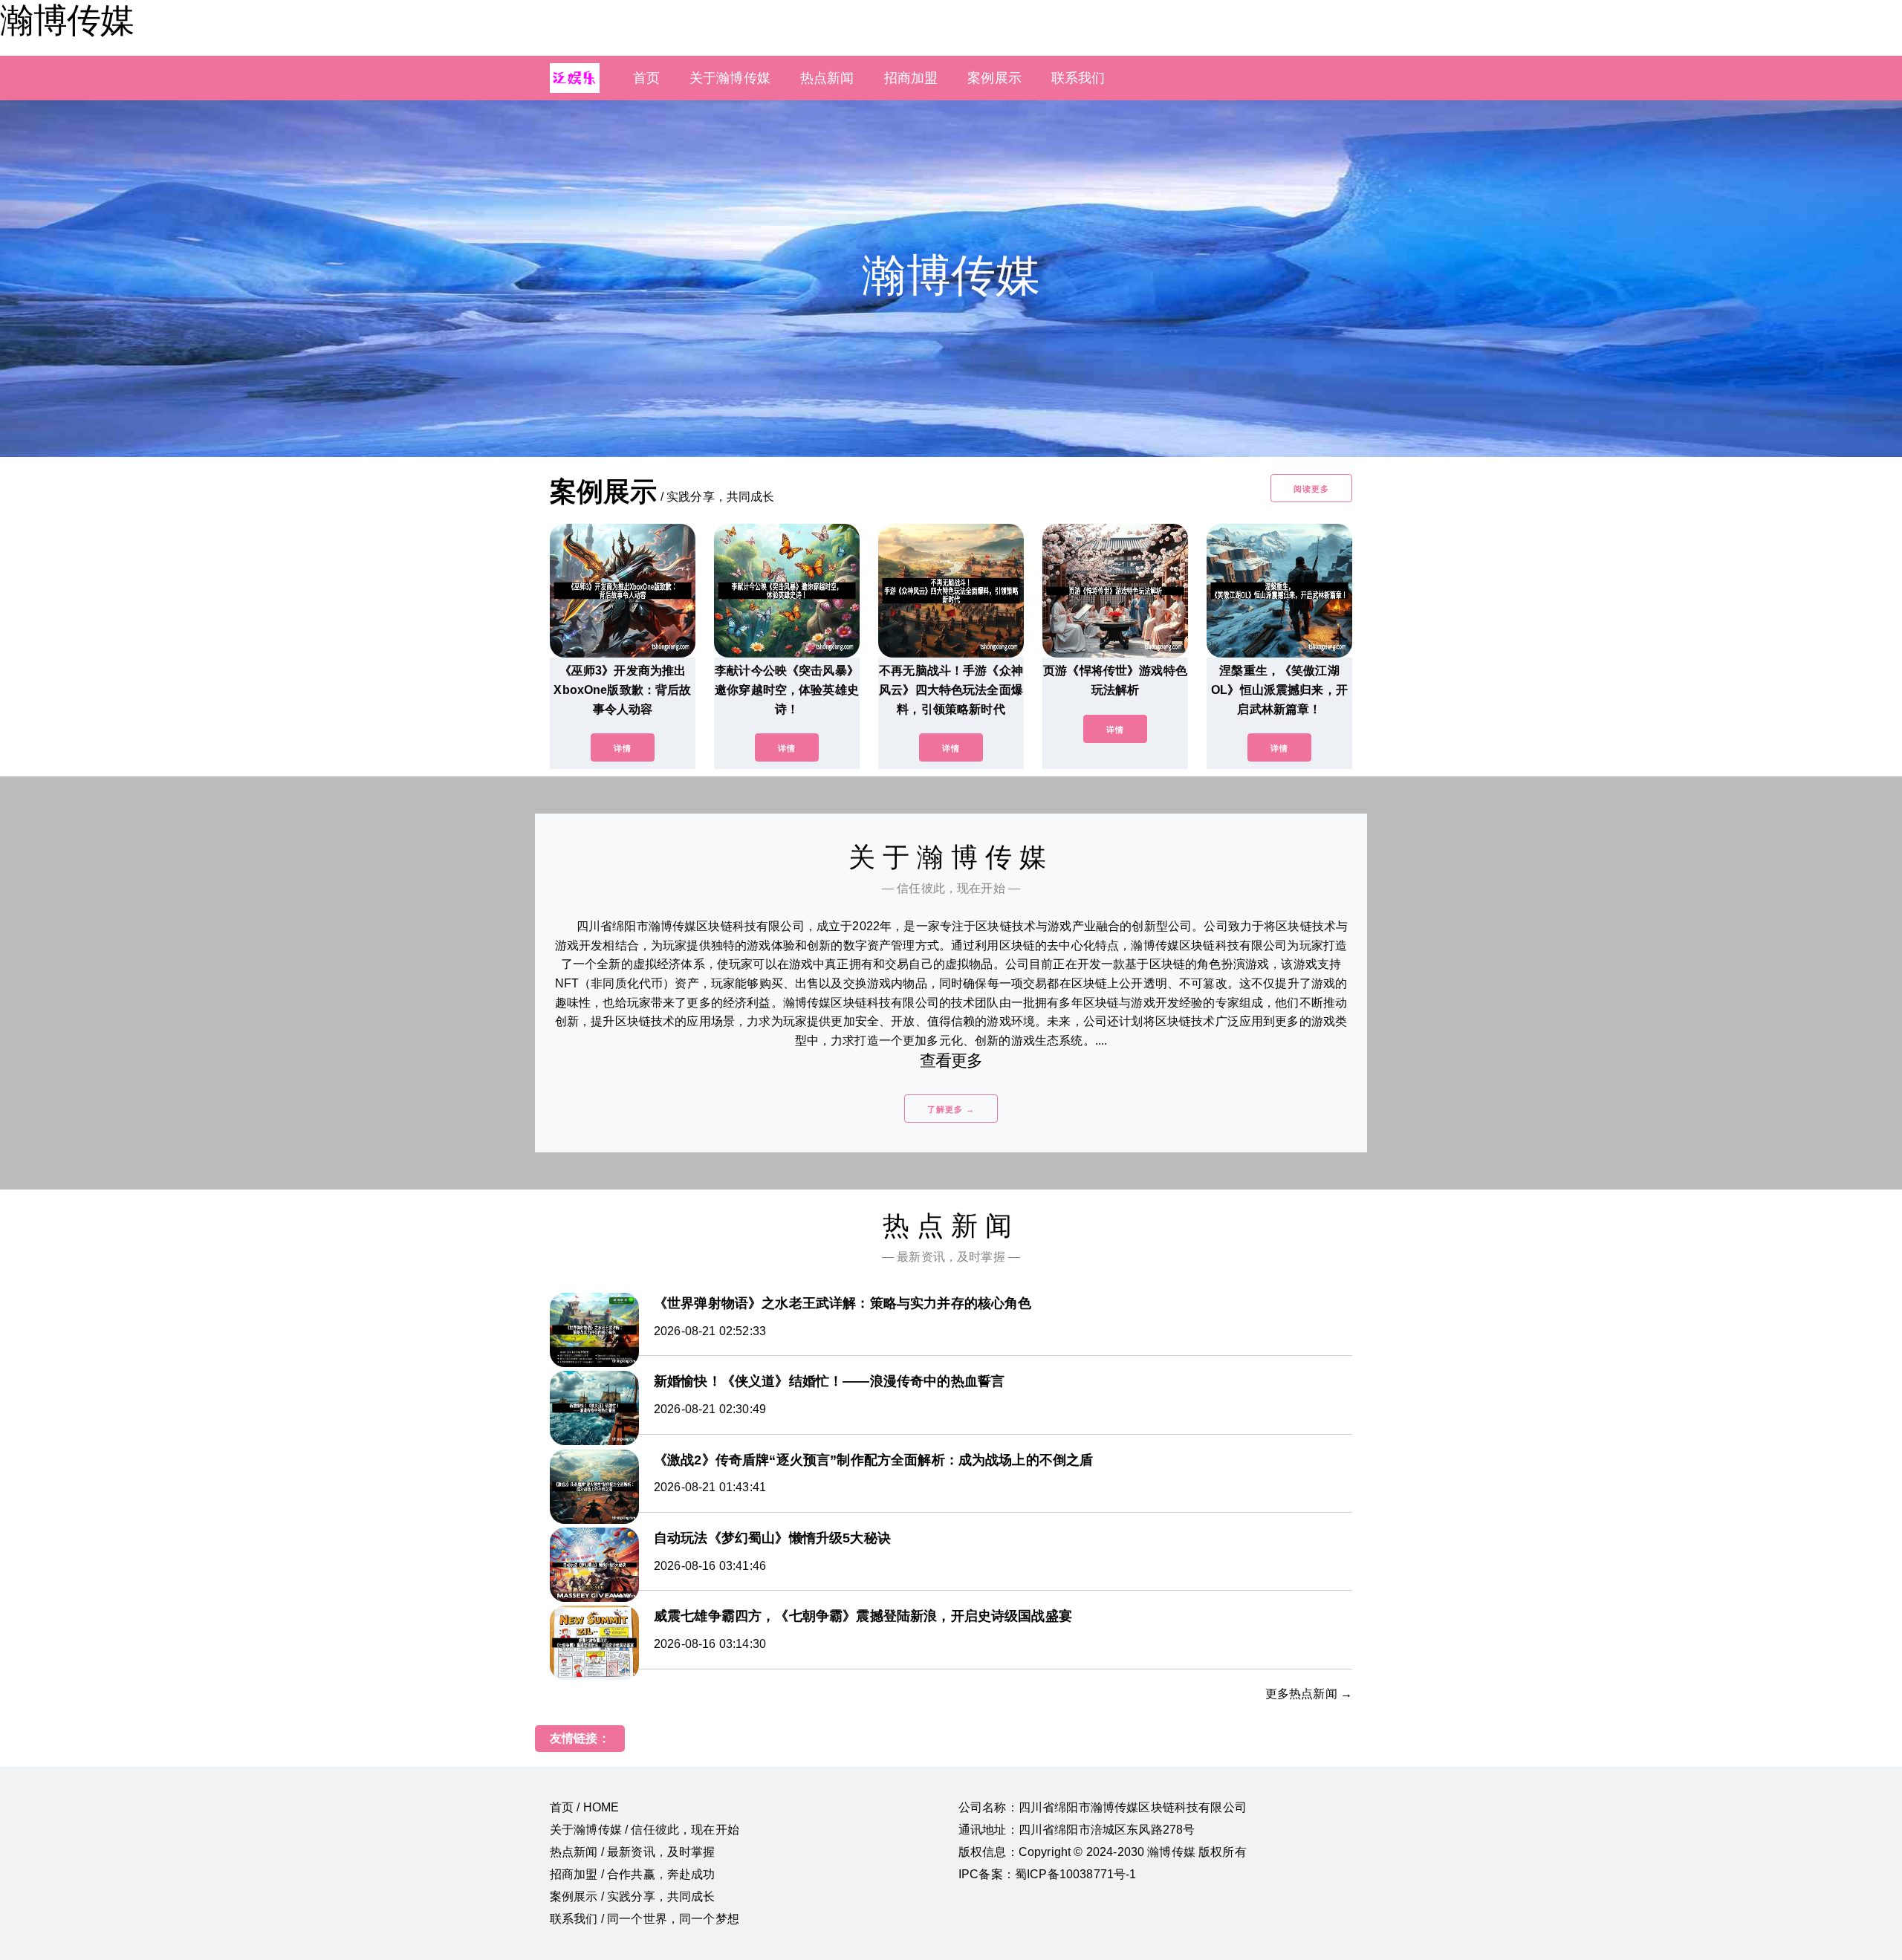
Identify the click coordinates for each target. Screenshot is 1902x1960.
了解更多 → (951, 1109)
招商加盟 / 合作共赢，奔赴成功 (633, 1874)
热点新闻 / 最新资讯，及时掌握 (633, 1852)
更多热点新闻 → (1309, 1694)
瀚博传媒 (67, 20)
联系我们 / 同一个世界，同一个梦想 (645, 1919)
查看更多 (951, 1061)
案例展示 (994, 78)
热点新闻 (827, 78)
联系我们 (1078, 78)
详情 (623, 748)
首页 (646, 78)
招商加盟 (911, 78)
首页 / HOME (584, 1807)
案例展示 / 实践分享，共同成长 (633, 1896)
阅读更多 (1311, 489)
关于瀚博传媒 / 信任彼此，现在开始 (645, 1830)
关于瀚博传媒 (730, 78)
